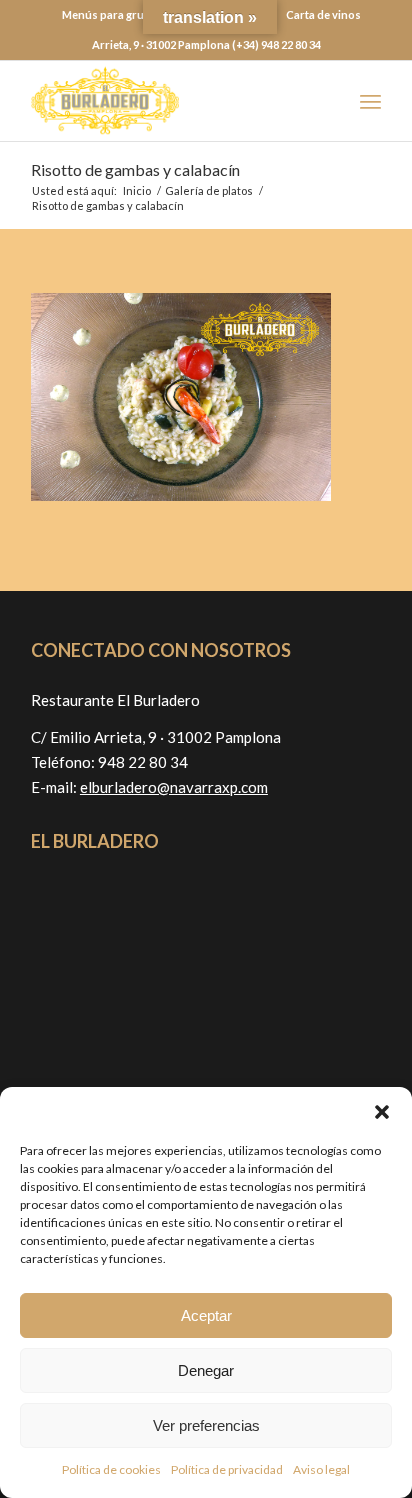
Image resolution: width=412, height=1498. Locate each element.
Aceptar (206, 1315)
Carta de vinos (323, 14)
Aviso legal (321, 1469)
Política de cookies (111, 1469)
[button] (382, 1112)
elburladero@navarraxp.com (174, 787)
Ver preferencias (206, 1425)
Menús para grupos (113, 14)
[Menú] (370, 101)
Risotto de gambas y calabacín (135, 169)
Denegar (206, 1370)
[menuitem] (113, 15)
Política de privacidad (227, 1469)
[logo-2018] (171, 101)
